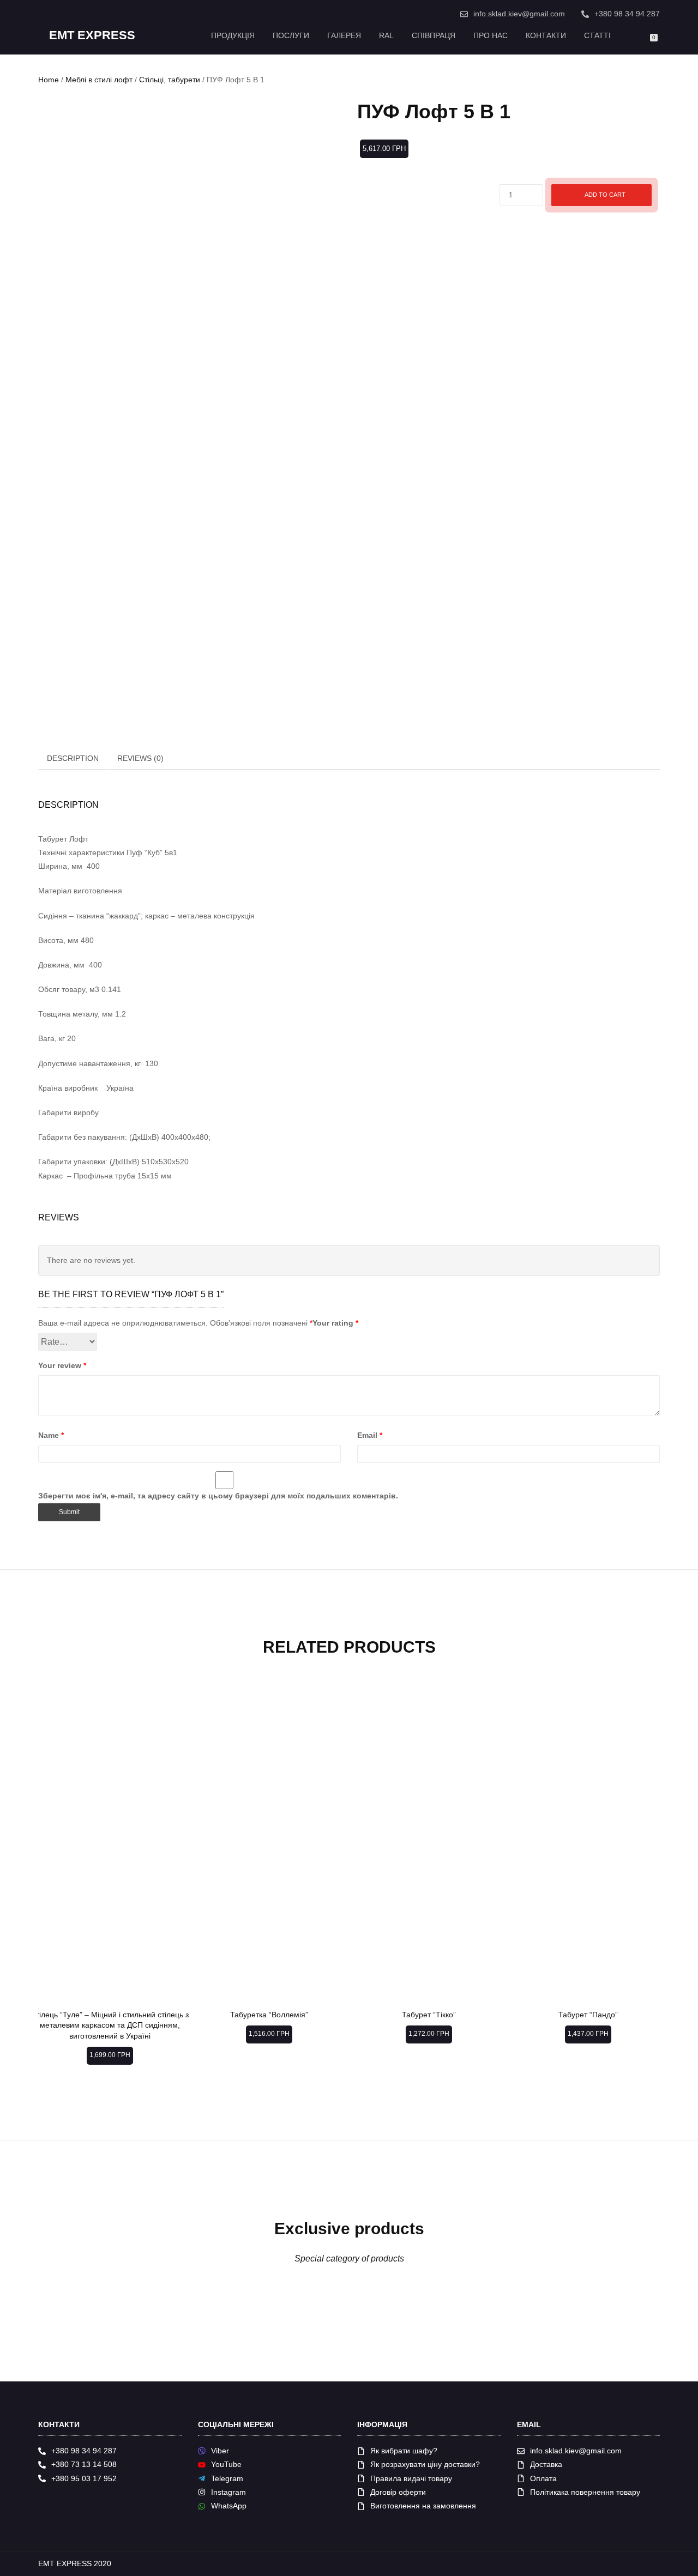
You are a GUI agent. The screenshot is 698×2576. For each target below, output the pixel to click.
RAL (386, 35)
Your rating (335, 1323)
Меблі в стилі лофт (99, 80)
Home (49, 80)
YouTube (226, 2464)
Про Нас (491, 35)
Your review (62, 1365)
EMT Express (92, 35)
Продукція (233, 35)
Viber (220, 2451)
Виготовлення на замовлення (423, 2506)
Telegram (227, 2478)
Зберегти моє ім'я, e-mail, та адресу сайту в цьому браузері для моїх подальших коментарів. (218, 1496)
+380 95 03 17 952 (84, 2478)
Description (73, 758)
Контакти (546, 35)
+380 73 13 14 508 (84, 2464)
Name (51, 1435)
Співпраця (434, 35)
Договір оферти (398, 2492)
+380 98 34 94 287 (627, 14)
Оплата (543, 2478)
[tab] (73, 758)
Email (370, 1435)
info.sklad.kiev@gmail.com (519, 14)
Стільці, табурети (170, 80)
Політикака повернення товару (585, 2492)
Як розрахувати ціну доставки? (425, 2464)
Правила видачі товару (411, 2478)
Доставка (546, 2464)
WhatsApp (229, 2506)
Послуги (291, 35)
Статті (597, 35)
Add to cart (605, 195)
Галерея (344, 35)
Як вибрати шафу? (404, 2451)
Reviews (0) (140, 758)
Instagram (228, 2492)
